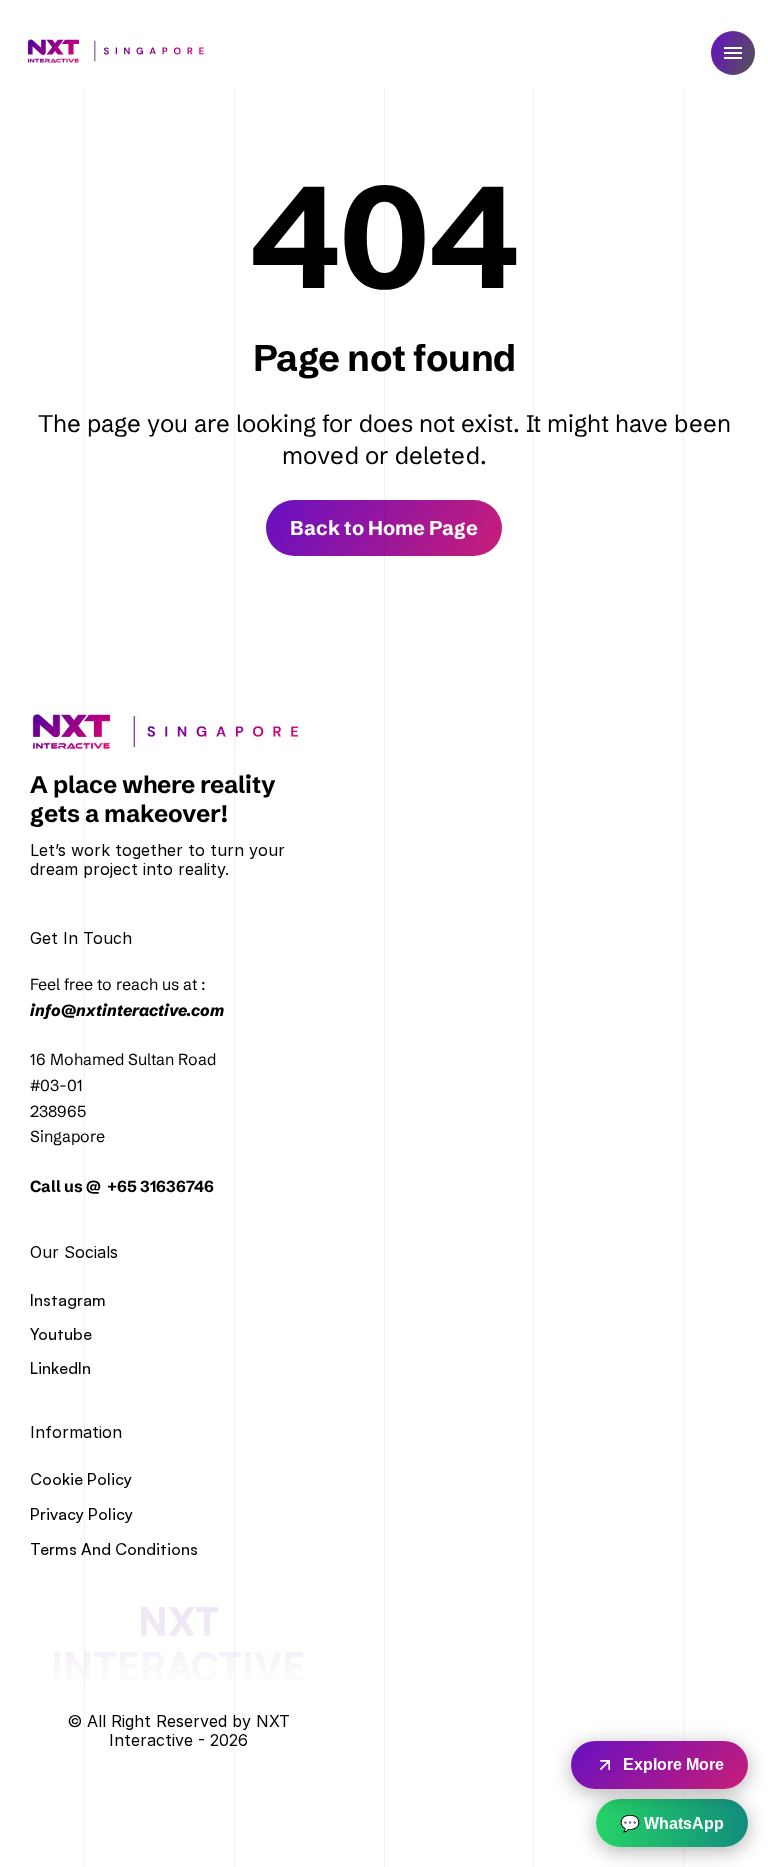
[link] (172, 731)
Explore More (673, 1764)
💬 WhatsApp (672, 1823)
